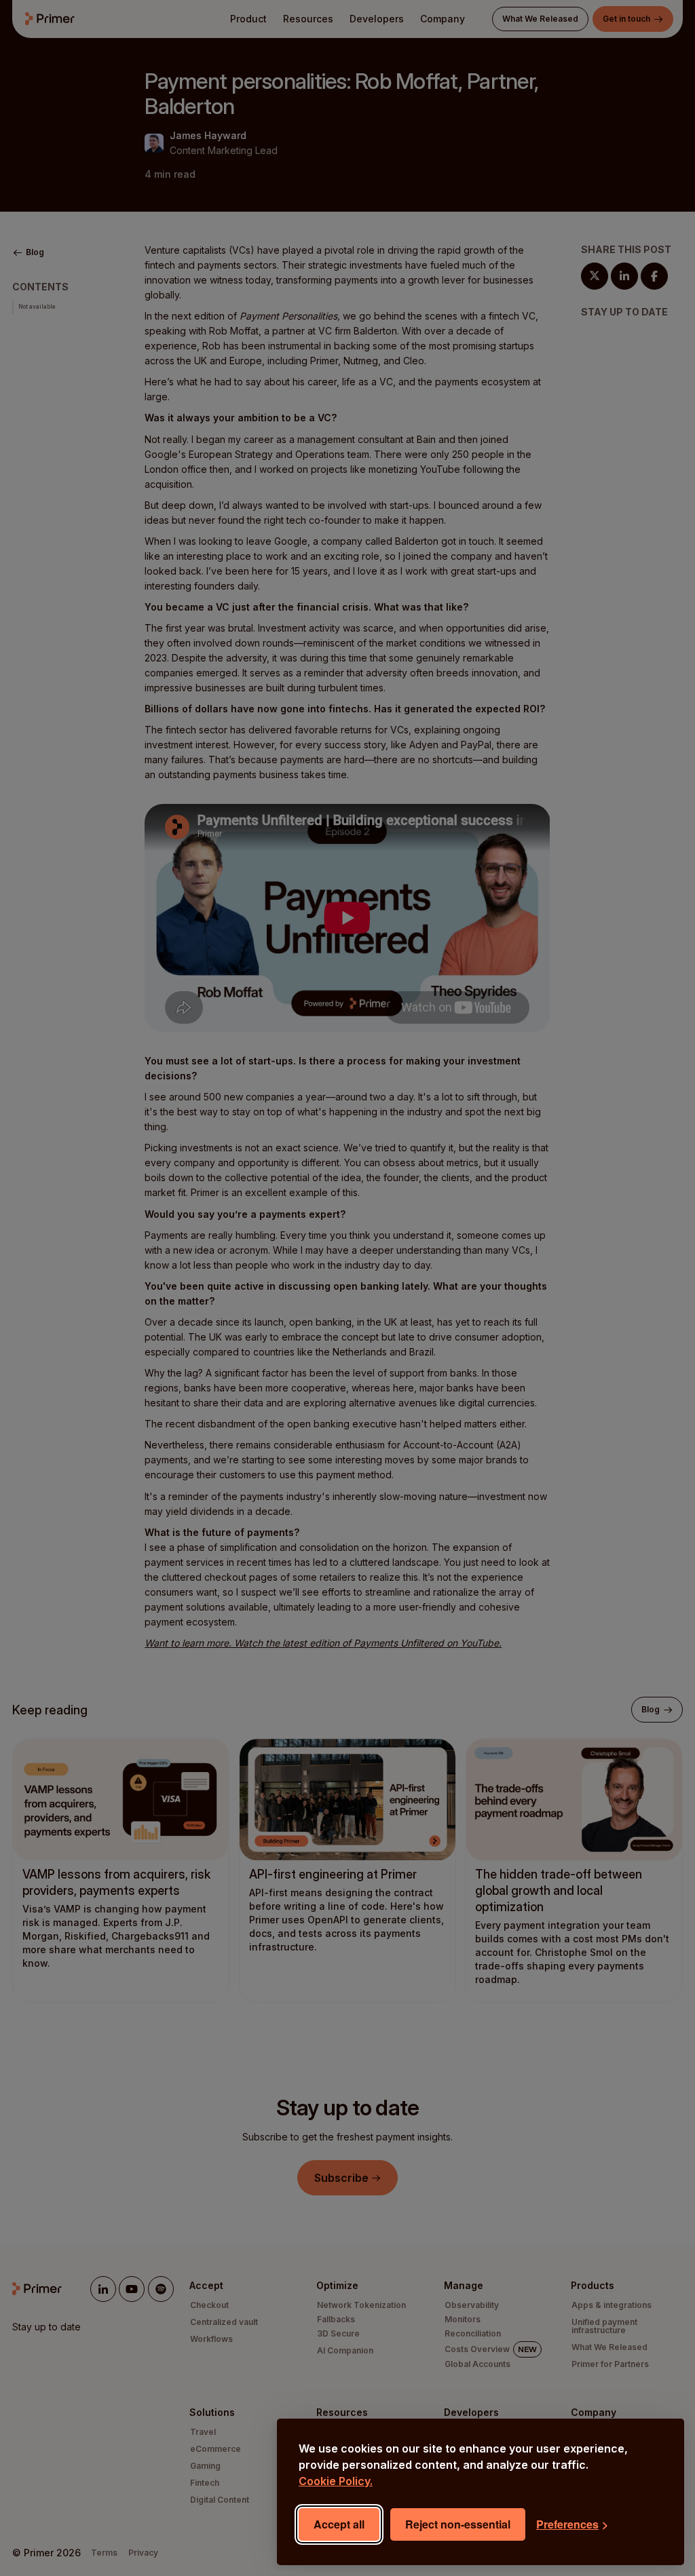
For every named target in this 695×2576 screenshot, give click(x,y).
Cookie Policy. (336, 2481)
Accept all (339, 2524)
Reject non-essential (458, 2524)
